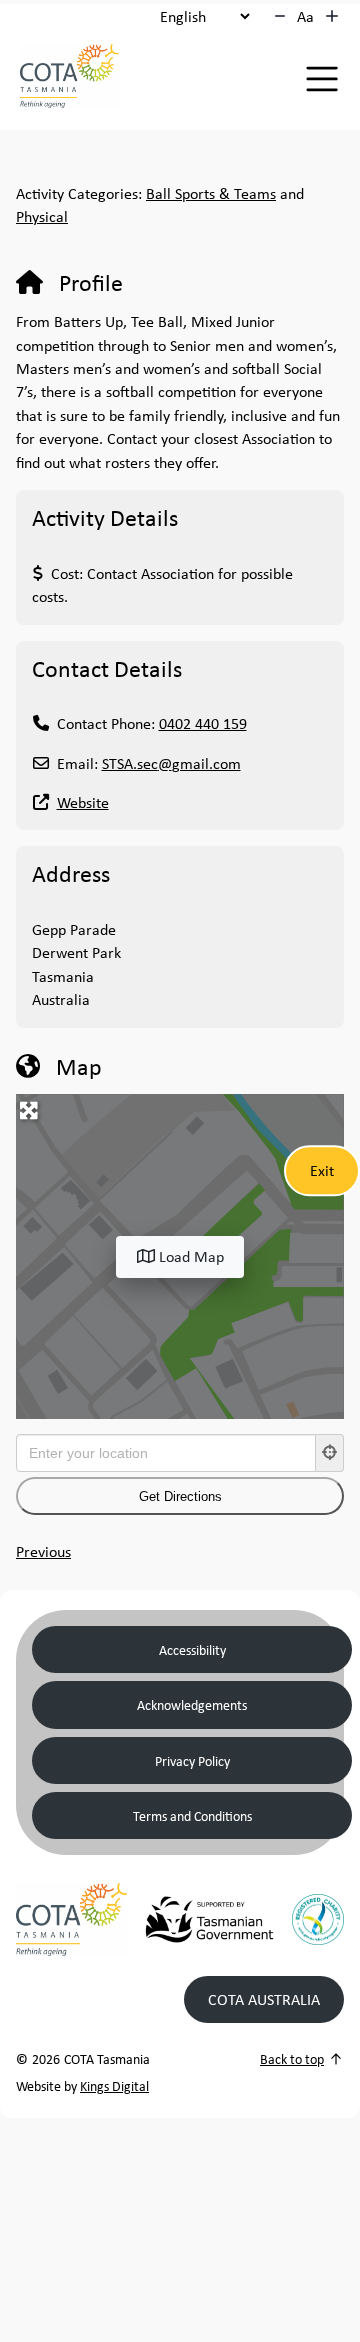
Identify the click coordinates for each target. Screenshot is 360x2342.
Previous (43, 1551)
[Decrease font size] (280, 16)
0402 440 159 (203, 723)
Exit (322, 1170)
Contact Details (107, 668)
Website (83, 802)
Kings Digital (114, 2085)
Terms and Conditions (192, 1815)
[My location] (330, 1453)
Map (79, 1066)
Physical (42, 216)
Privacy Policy (192, 1760)
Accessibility (192, 1649)
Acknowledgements (192, 1704)
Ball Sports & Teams (211, 193)
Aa (305, 16)
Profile (91, 282)
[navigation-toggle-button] (322, 79)
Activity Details (105, 517)
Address (71, 873)
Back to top (292, 2058)
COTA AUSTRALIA (264, 1999)
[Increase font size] (332, 16)
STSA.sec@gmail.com (171, 763)
